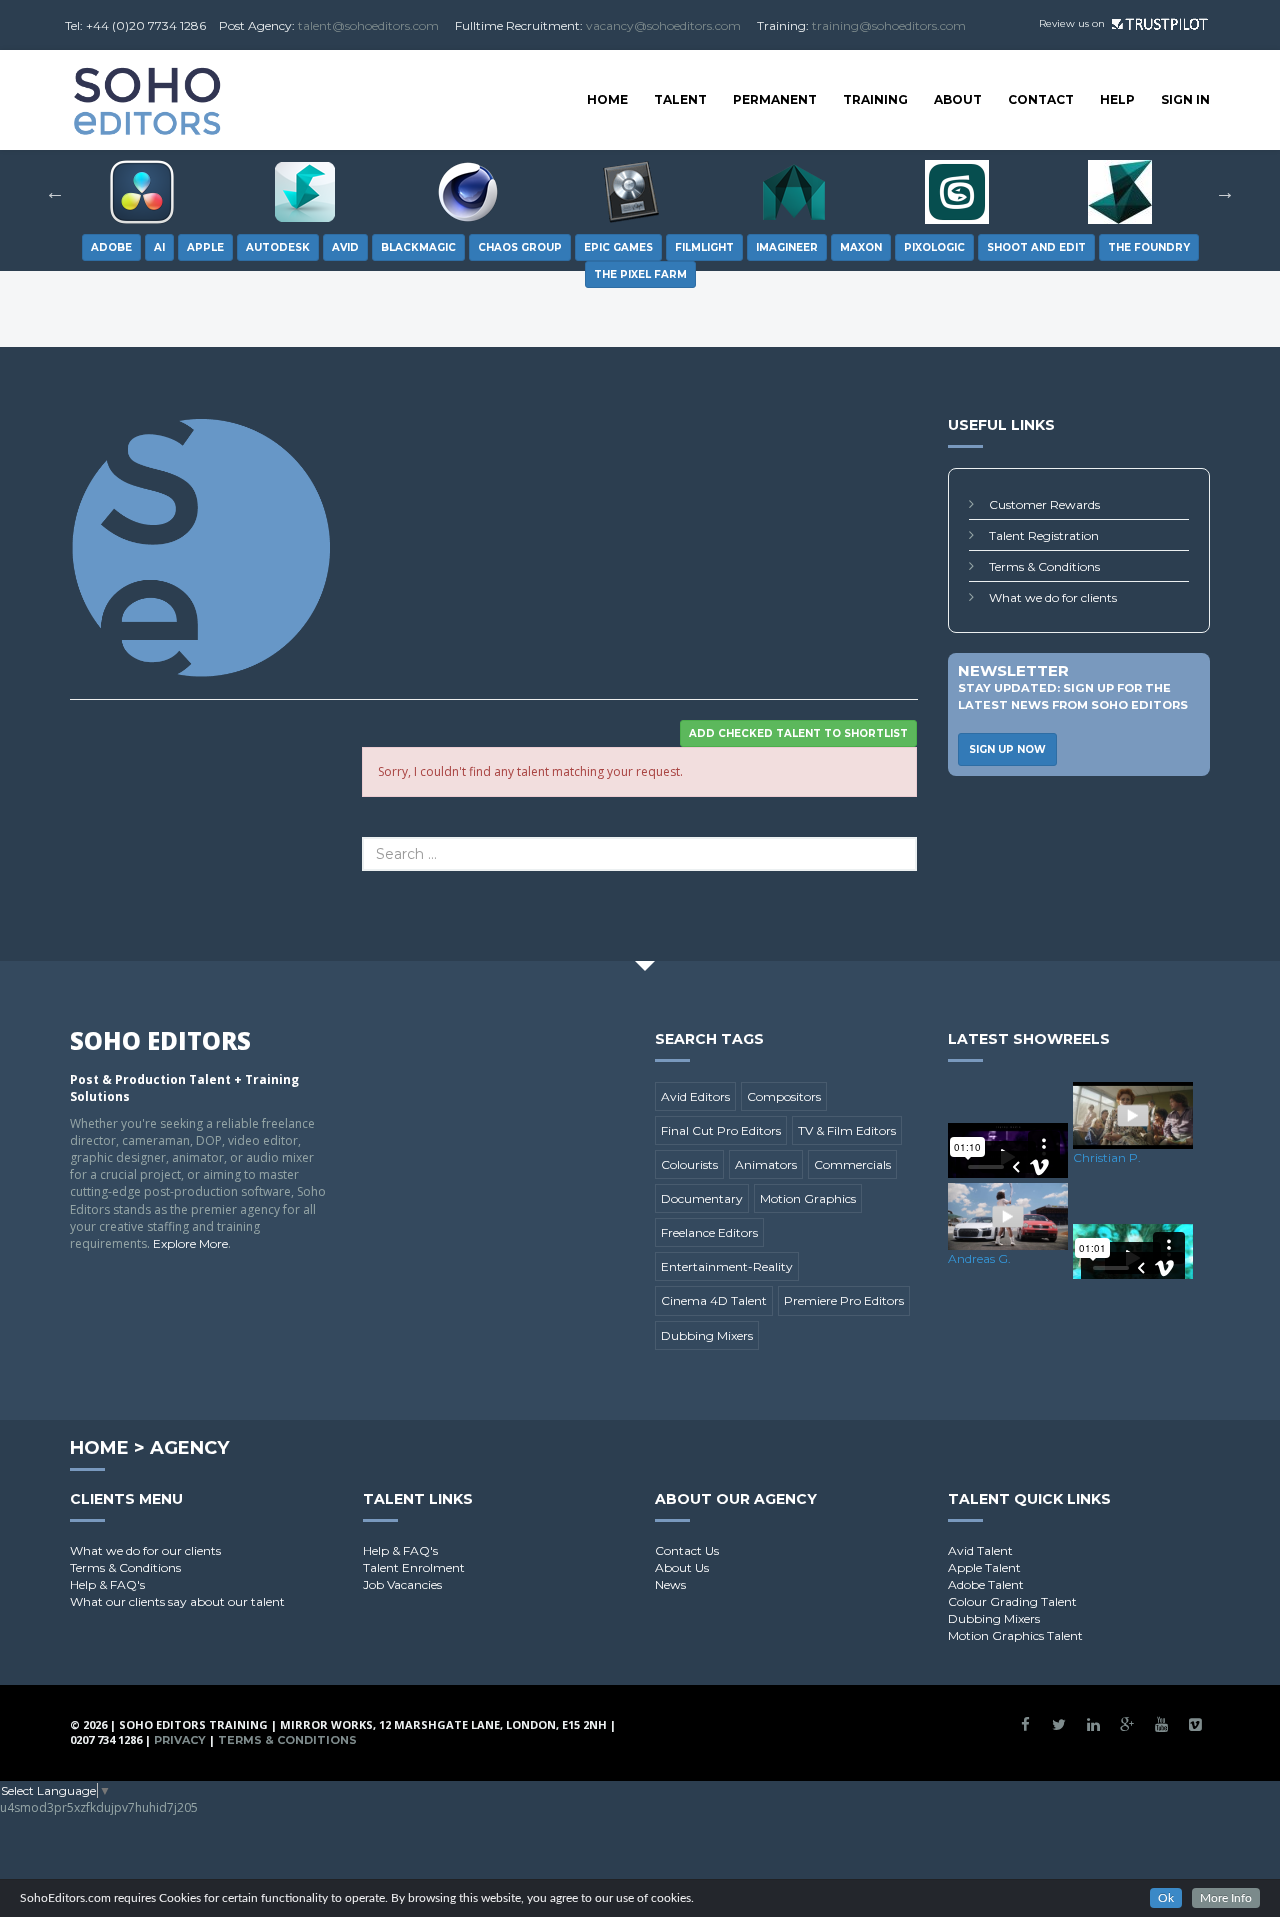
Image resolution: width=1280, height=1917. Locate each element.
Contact (1041, 99)
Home (607, 99)
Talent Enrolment (414, 1567)
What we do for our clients (145, 1550)
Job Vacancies (402, 1584)
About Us (682, 1567)
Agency (189, 1448)
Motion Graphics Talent (1015, 1635)
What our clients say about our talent (177, 1601)
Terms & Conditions (1044, 566)
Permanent (775, 99)
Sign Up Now (1007, 749)
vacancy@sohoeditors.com (663, 25)
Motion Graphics (808, 1198)
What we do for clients (1053, 597)
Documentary (702, 1198)
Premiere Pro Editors (844, 1300)
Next (1225, 192)
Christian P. (1107, 1157)
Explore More (190, 1243)
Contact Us (687, 1550)
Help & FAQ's (107, 1584)
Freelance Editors (709, 1232)
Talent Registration (1044, 535)
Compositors (784, 1096)
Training (875, 99)
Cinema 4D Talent (714, 1300)
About (958, 99)
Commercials (852, 1164)
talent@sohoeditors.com (368, 25)
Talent (680, 99)
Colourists (689, 1164)
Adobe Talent (986, 1584)
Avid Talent (980, 1550)
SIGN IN (1185, 99)
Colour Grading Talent (1012, 1601)
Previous (55, 192)
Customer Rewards (1044, 504)
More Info (1226, 1898)
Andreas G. (979, 1258)
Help (1117, 99)
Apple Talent (984, 1567)
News (670, 1584)
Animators (766, 1164)
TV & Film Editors (847, 1130)
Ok (1166, 1898)
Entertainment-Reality (727, 1266)
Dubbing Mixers (707, 1335)
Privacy (180, 1740)
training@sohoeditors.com (889, 25)
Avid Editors (695, 1096)
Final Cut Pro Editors (721, 1130)
